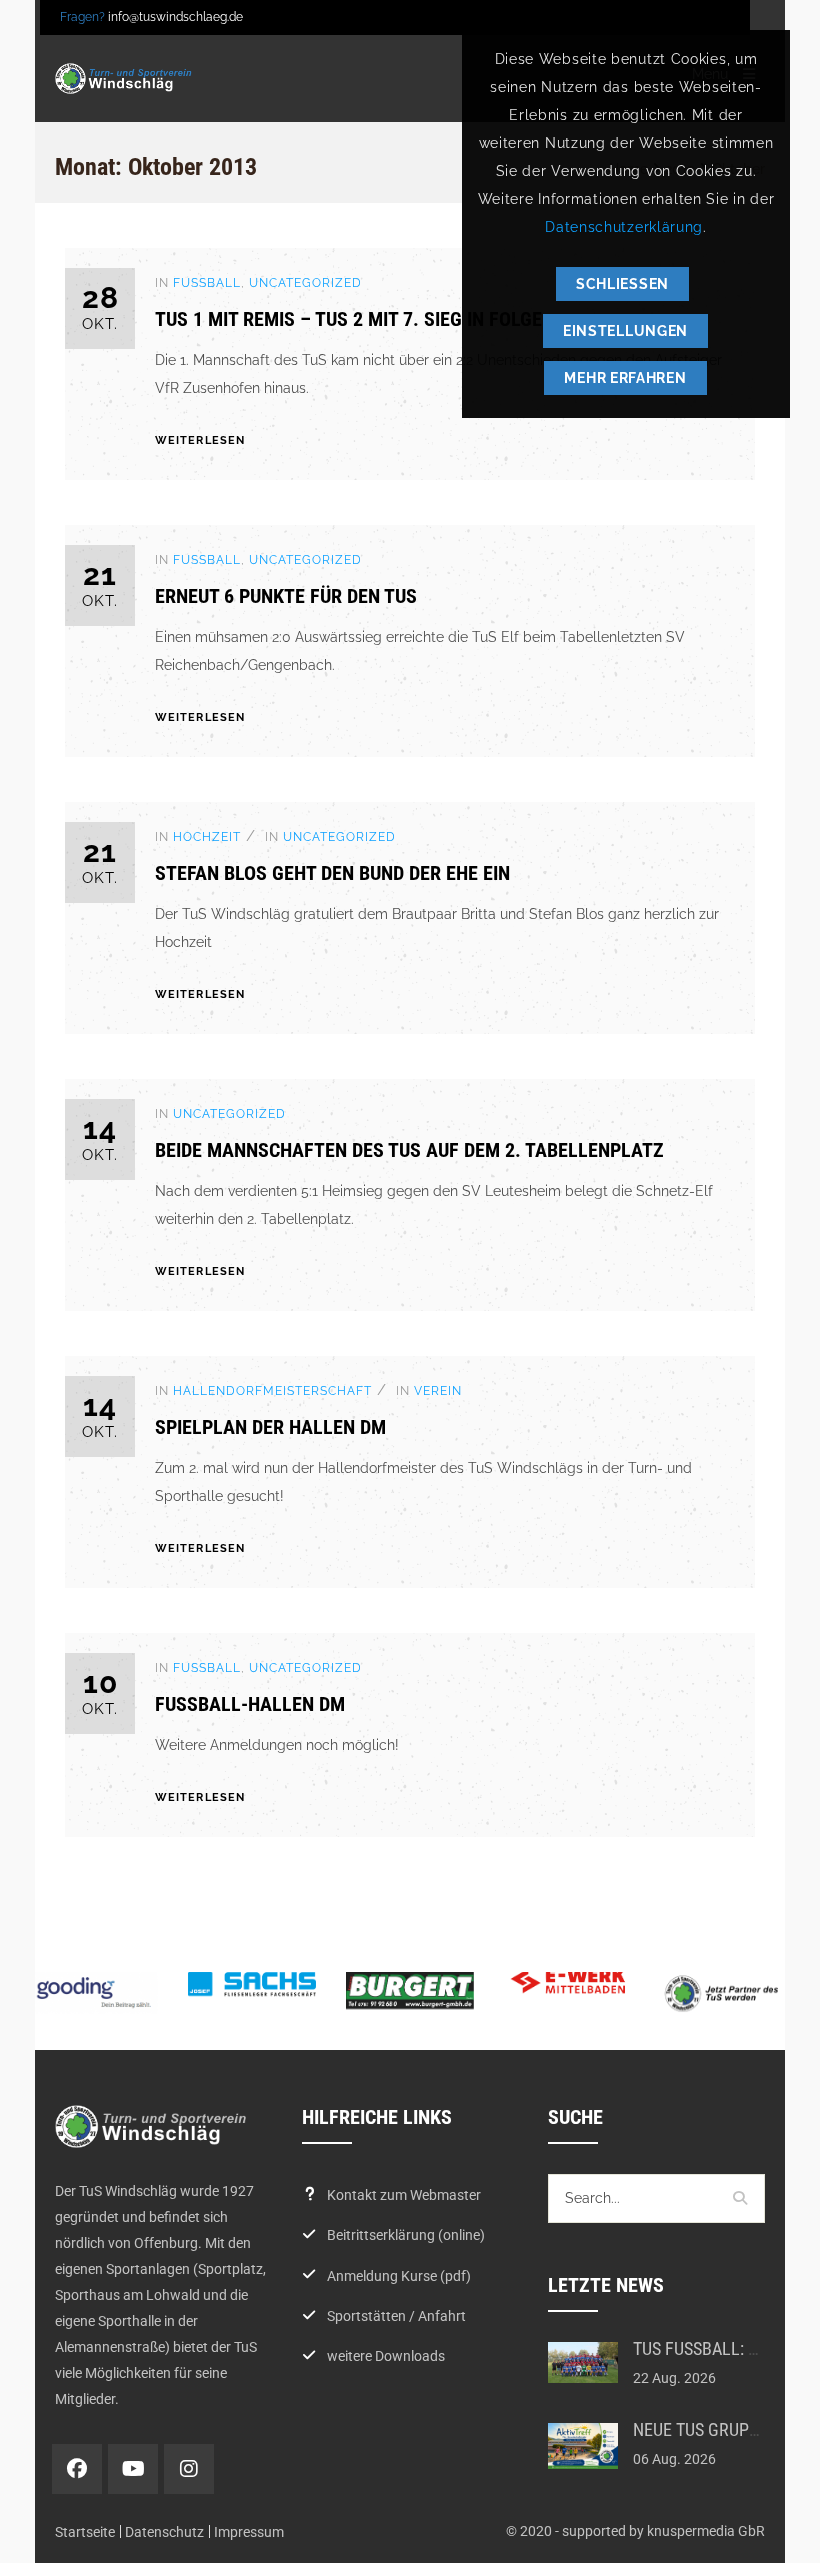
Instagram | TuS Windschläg (189, 2469)
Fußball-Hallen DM (250, 1704)
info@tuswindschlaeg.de (175, 17)
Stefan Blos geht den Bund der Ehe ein (332, 873)
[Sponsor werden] (726, 1993)
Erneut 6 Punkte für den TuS (286, 596)
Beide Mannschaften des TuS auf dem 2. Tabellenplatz (409, 1150)
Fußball (207, 283)
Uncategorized (305, 283)
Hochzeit (207, 837)
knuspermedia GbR (706, 2531)
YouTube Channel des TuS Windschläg (133, 2469)
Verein (438, 1391)
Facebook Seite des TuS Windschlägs (77, 2469)
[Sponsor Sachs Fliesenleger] (252, 1985)
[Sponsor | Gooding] (94, 1992)
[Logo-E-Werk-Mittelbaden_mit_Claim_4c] (568, 1981)
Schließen (622, 284)
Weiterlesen (200, 440)
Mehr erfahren (625, 378)
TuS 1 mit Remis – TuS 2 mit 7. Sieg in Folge (348, 319)
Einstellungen (625, 331)
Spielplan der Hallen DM (270, 1427)
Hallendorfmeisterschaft (272, 1391)
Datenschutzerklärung (624, 227)
